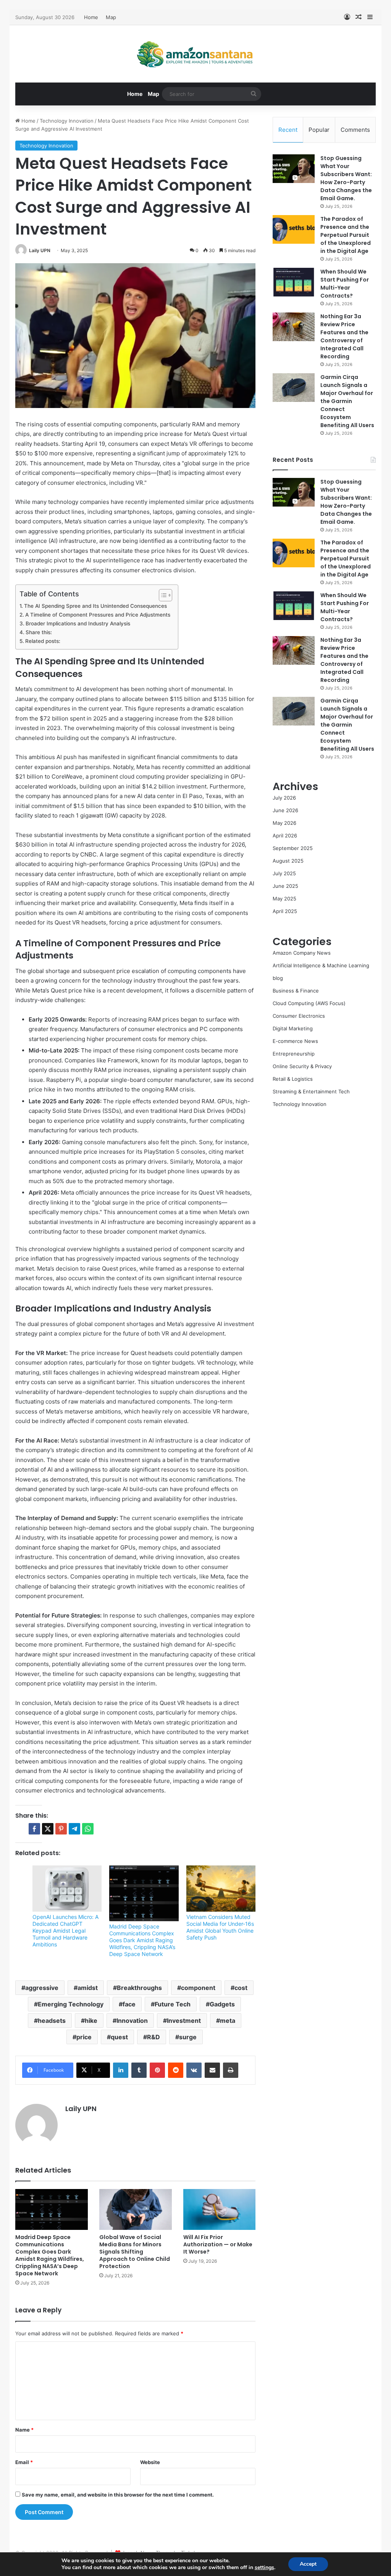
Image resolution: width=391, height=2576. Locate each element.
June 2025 (285, 886)
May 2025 (284, 899)
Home (91, 17)
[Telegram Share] (74, 1829)
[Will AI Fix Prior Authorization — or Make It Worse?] (220, 2209)
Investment (184, 2021)
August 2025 (288, 861)
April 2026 (285, 835)
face (129, 2004)
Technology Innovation (67, 121)
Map (111, 17)
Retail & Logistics (293, 1079)
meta (228, 2021)
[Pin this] (61, 1829)
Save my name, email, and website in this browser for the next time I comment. (118, 2495)
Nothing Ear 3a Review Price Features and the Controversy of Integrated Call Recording (344, 336)
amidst (88, 1988)
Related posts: (43, 641)
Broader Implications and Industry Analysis (78, 623)
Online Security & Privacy (302, 1066)
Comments (355, 130)
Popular (319, 130)
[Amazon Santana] (195, 54)
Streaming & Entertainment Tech (311, 1091)
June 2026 (285, 810)
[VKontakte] (194, 2070)
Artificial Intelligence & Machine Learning (321, 965)
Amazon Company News (302, 953)
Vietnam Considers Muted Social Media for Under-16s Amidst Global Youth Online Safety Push (220, 1927)
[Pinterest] (157, 2070)
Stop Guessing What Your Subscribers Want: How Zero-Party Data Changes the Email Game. (346, 178)
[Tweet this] (48, 1829)
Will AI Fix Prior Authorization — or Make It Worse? (218, 2244)
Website (150, 2462)
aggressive (42, 1988)
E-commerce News (295, 1041)
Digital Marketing (293, 1028)
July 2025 (284, 873)
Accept (308, 2564)
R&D (153, 2037)
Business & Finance (296, 991)
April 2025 (285, 911)
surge (188, 2037)
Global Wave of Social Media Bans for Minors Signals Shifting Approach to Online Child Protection (135, 2252)
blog (278, 978)
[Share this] (34, 1829)
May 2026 (284, 823)
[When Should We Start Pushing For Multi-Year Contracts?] (294, 282)
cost (241, 1988)
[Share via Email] (212, 2070)
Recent (288, 130)
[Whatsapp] (88, 1829)
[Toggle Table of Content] (162, 595)
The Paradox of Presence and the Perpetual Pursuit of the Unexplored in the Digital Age (346, 235)
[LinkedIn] (121, 2070)
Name (24, 2430)
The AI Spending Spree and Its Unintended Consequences (95, 606)
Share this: (39, 632)
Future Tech (173, 2004)
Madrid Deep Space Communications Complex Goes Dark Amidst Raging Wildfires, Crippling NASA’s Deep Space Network (142, 1940)
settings (264, 2568)
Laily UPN (40, 250)
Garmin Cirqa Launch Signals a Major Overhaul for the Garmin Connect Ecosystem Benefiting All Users (347, 401)
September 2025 (293, 848)
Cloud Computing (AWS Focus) (309, 1003)
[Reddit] (176, 2070)
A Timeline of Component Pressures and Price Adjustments (98, 615)
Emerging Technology (71, 2004)
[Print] (231, 2070)
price (84, 2037)
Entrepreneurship (294, 1054)
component (198, 1988)
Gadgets (222, 2004)
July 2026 (284, 798)
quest (119, 2037)
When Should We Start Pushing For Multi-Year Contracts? (345, 284)
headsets (52, 2021)
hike (91, 2021)
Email (24, 2462)
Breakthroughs (139, 1988)
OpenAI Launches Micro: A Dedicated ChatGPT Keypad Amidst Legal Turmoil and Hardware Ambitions (65, 1931)
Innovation (132, 2021)
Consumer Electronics (299, 1016)
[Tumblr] (139, 2070)
